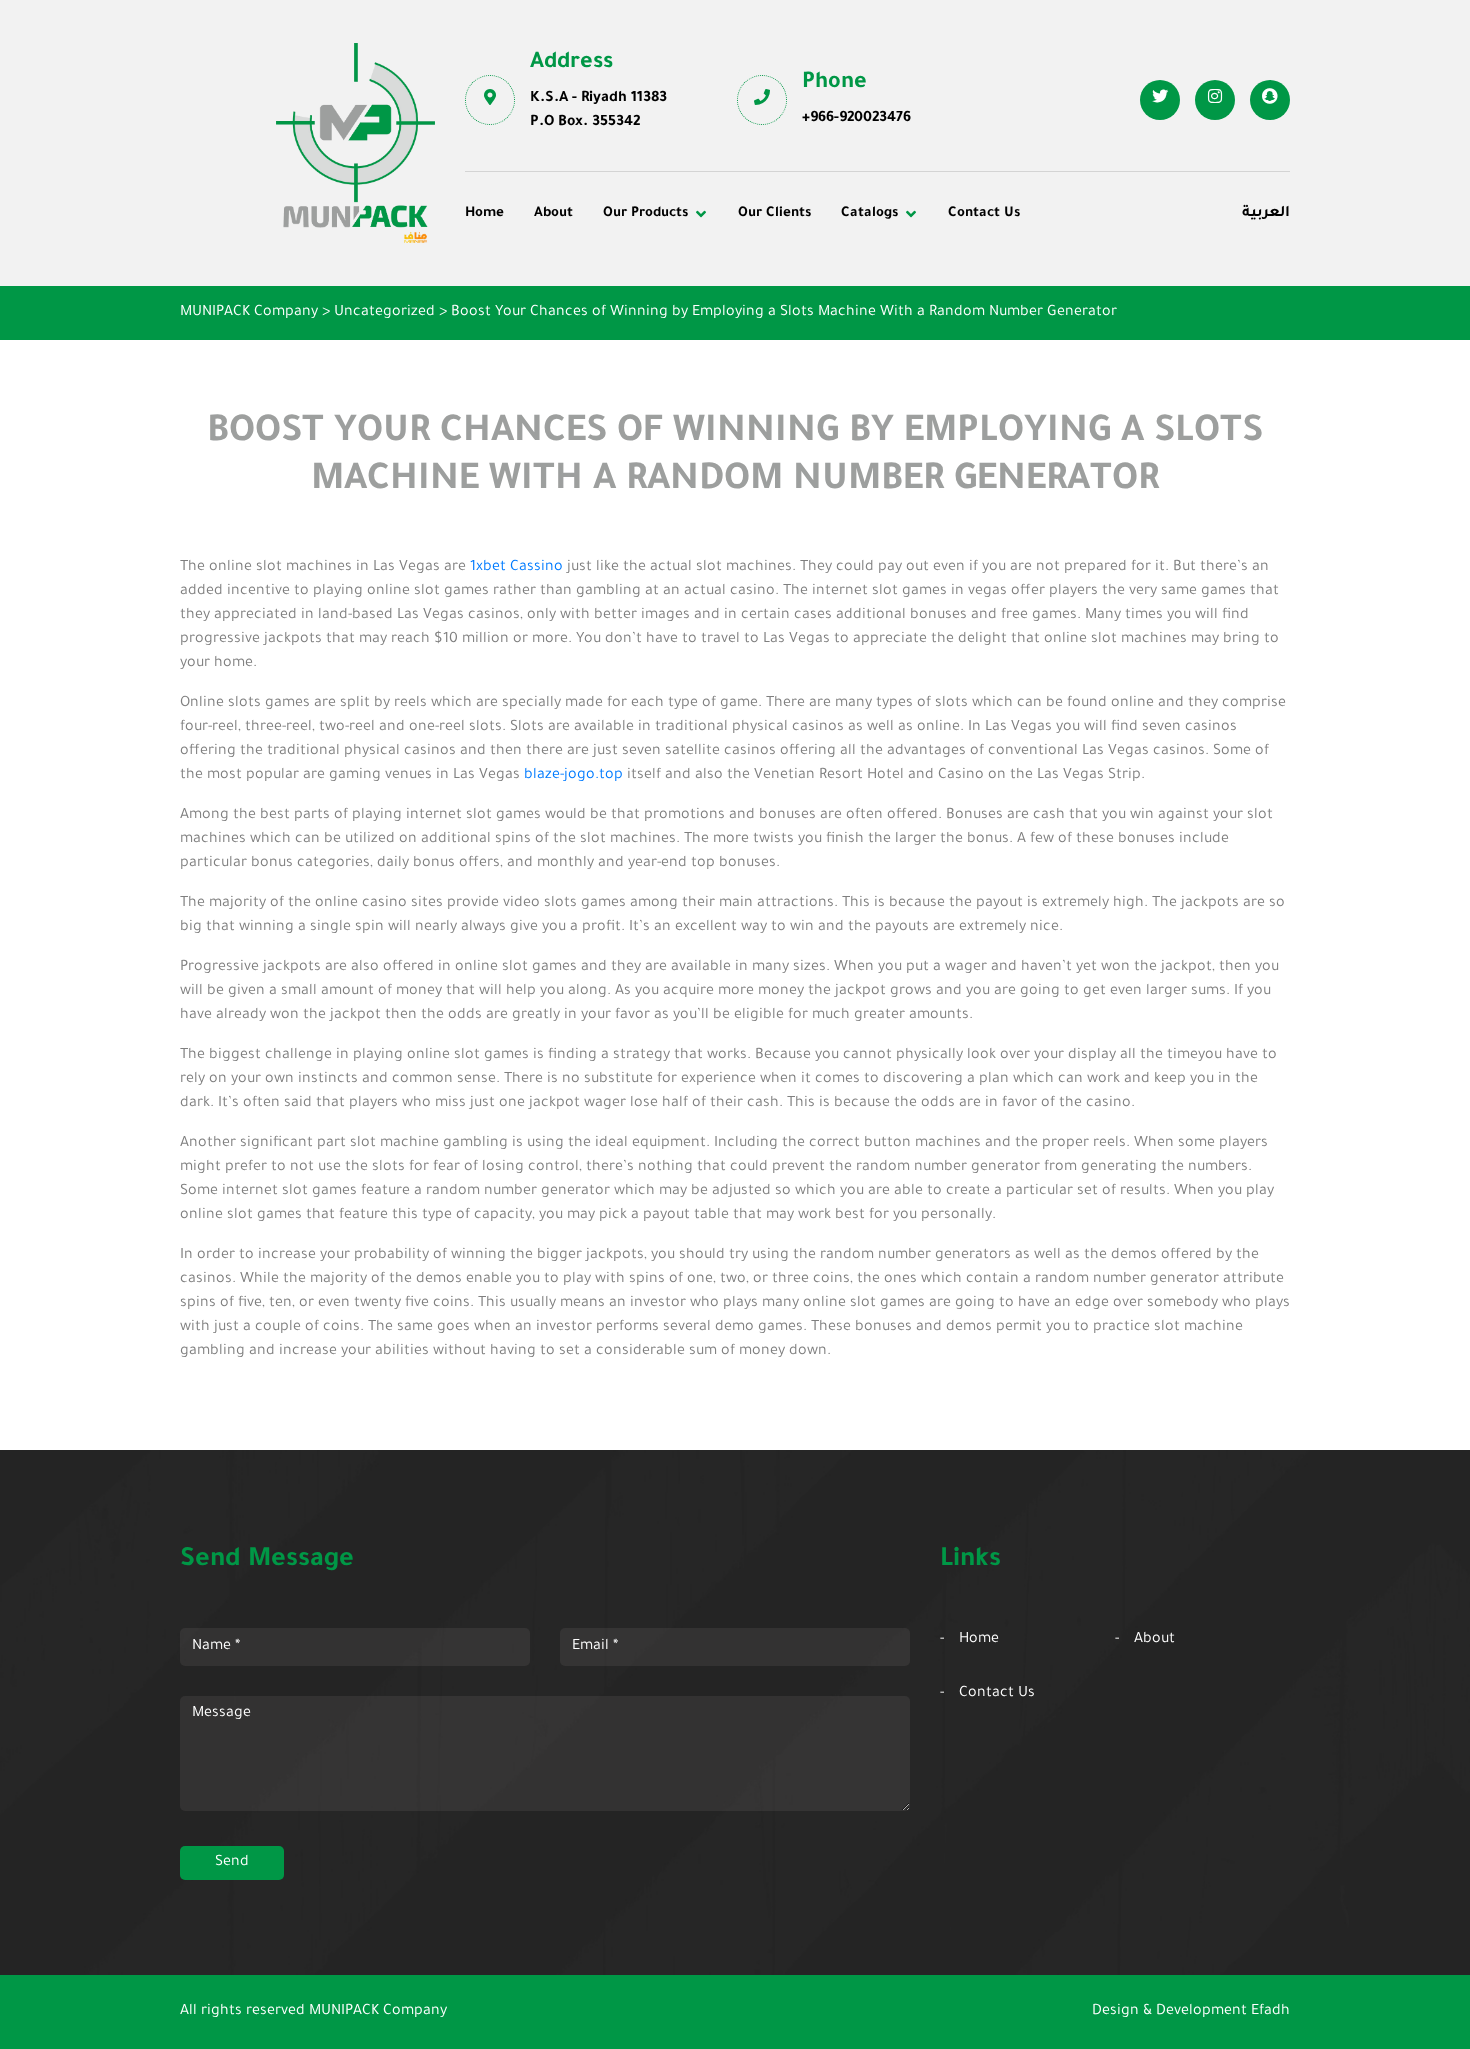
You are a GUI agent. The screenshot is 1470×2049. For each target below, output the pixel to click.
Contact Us (984, 213)
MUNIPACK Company (378, 2012)
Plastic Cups (522, 304)
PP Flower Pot (527, 359)
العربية (1266, 214)
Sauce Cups (792, 359)
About (553, 213)
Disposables (520, 277)
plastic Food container (557, 332)
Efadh (1270, 2012)
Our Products (645, 213)
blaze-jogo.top (573, 776)
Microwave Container (825, 304)
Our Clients (774, 213)
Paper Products (1077, 304)
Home (484, 213)
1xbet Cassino (516, 568)
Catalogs (869, 213)
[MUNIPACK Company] (355, 143)
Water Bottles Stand (1092, 277)
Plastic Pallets (800, 277)
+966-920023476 (856, 119)
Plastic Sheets (800, 332)
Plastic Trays (1067, 332)
